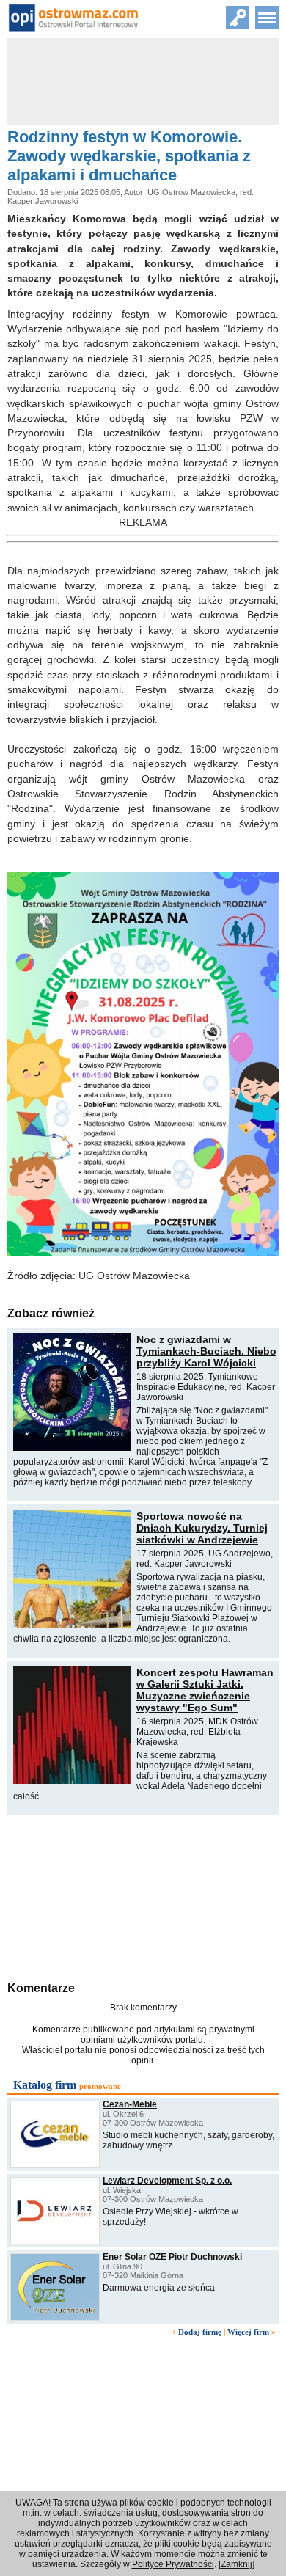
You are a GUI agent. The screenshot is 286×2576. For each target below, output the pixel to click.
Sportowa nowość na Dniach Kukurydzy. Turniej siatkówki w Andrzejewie (202, 1528)
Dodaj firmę (200, 2332)
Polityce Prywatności (173, 2564)
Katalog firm (45, 2085)
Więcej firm (248, 2332)
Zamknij (236, 2564)
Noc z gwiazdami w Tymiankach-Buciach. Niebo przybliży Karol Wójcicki (206, 1351)
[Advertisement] (143, 1896)
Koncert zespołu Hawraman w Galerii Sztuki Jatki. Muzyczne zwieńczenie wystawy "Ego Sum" (205, 1690)
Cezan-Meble (130, 2104)
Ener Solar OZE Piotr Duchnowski (172, 2257)
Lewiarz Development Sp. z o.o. (167, 2181)
